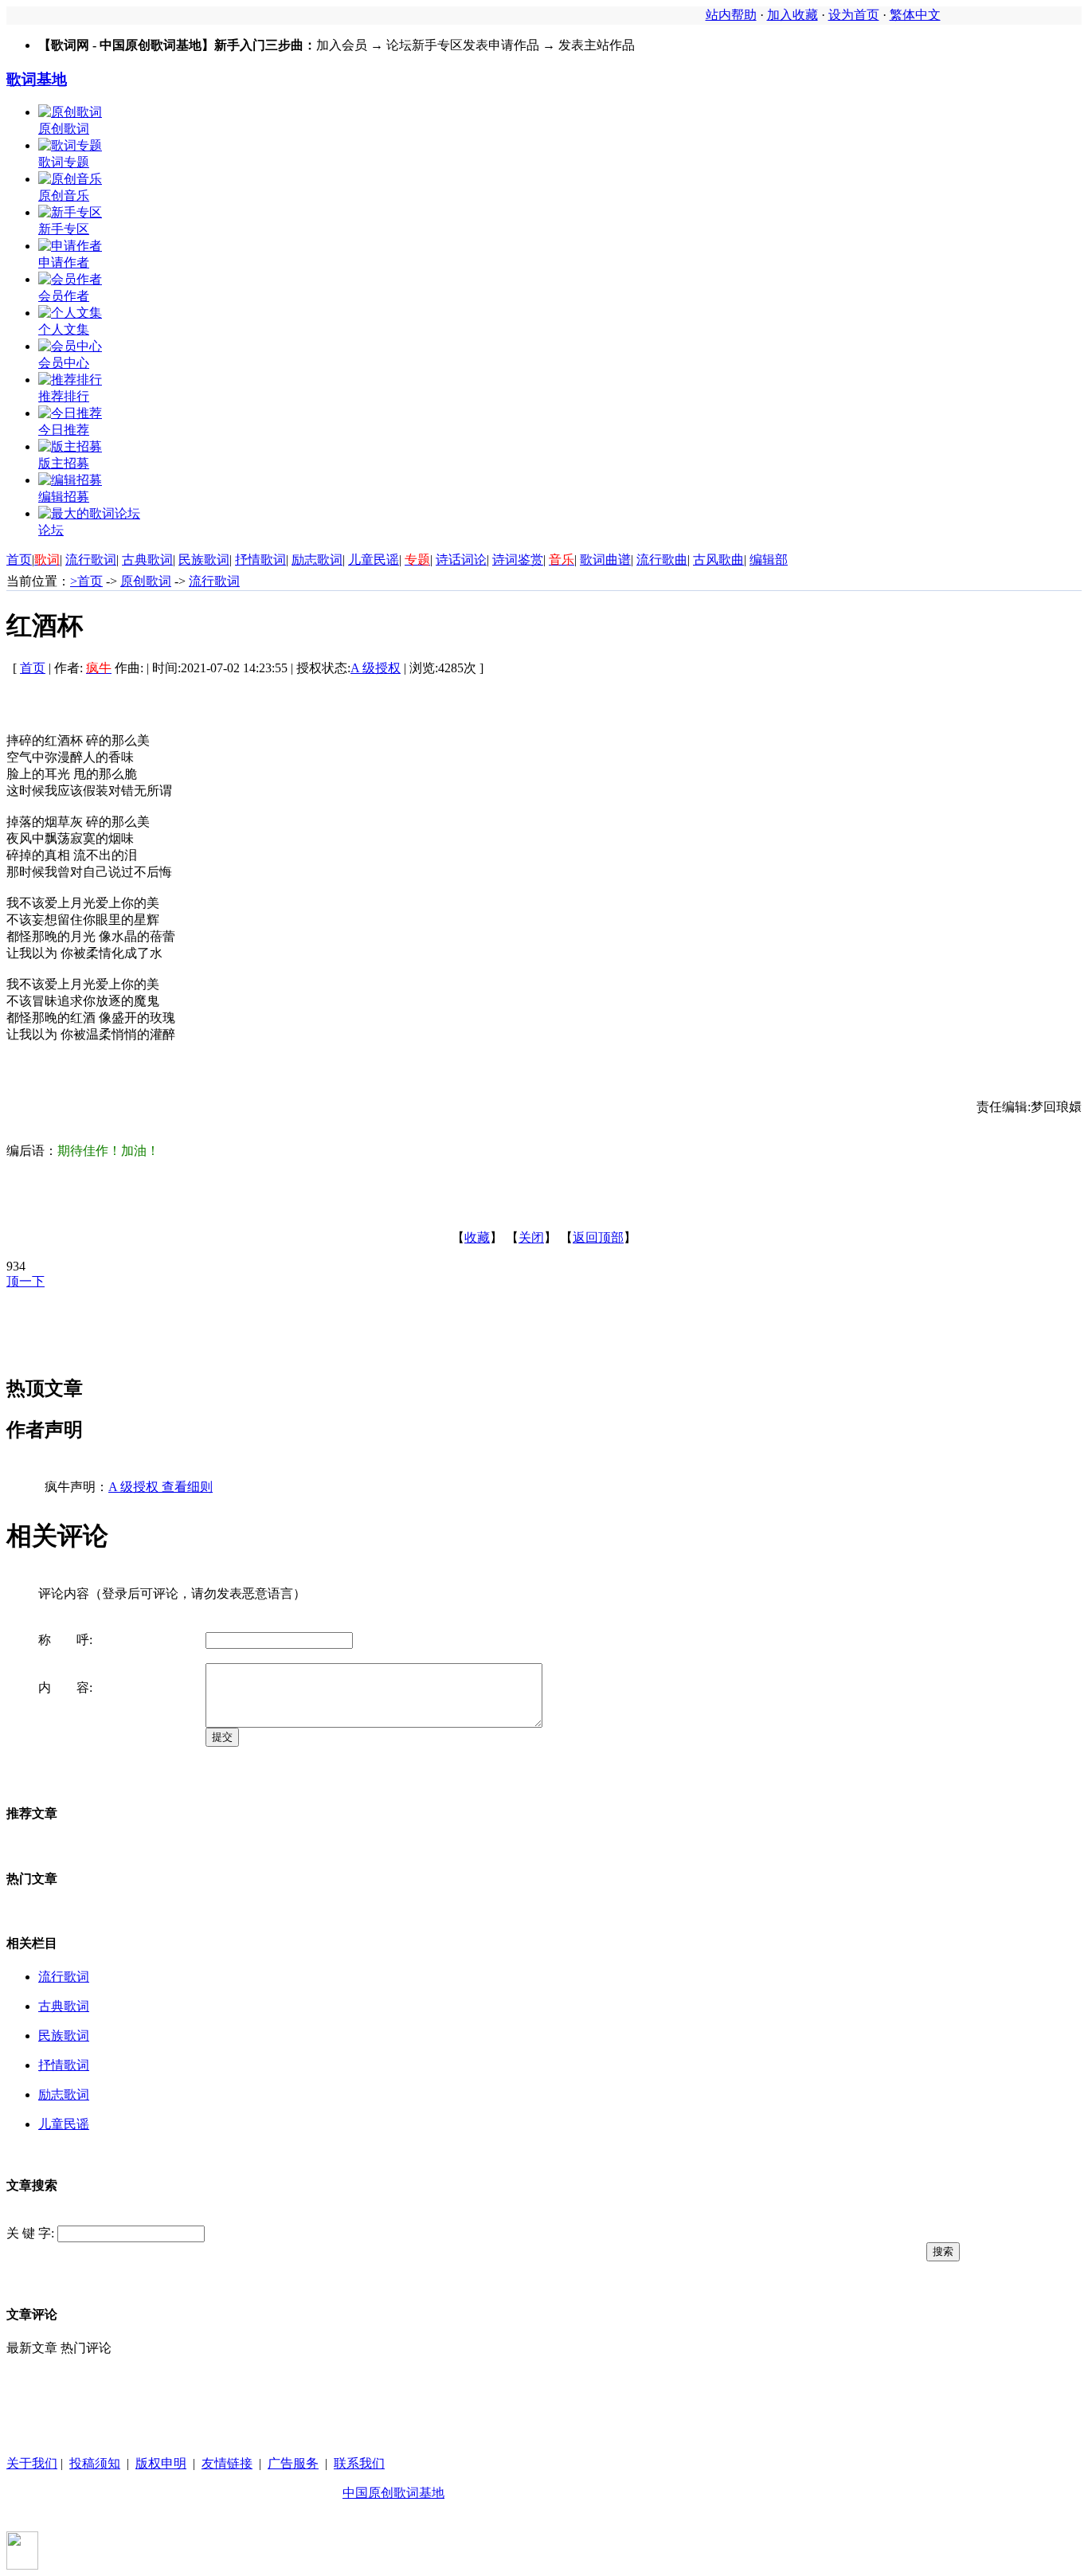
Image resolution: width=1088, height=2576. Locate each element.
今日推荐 (64, 430)
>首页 (86, 581)
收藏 (477, 1237)
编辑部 (769, 560)
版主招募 (64, 463)
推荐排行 (64, 396)
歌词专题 (64, 162)
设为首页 (854, 15)
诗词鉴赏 (518, 560)
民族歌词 (204, 560)
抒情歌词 (260, 560)
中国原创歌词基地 (393, 2493)
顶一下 (25, 1281)
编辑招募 (64, 497)
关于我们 (32, 2463)
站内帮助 (731, 15)
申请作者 (64, 262)
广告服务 (293, 2463)
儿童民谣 (374, 560)
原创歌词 (64, 129)
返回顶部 (598, 1237)
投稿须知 (95, 2463)
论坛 (51, 530)
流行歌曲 (662, 560)
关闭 (531, 1237)
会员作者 (64, 296)
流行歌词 (91, 560)
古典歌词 (147, 560)
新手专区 (64, 229)
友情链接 (227, 2463)
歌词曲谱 (605, 560)
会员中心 (64, 363)
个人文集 (64, 329)
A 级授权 (376, 668)
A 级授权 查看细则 (160, 1487)
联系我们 (359, 2463)
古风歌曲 (718, 560)
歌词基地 (37, 79)
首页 (19, 560)
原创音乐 (64, 196)
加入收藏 (793, 15)
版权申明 (161, 2463)
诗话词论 (461, 560)
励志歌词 (317, 560)
